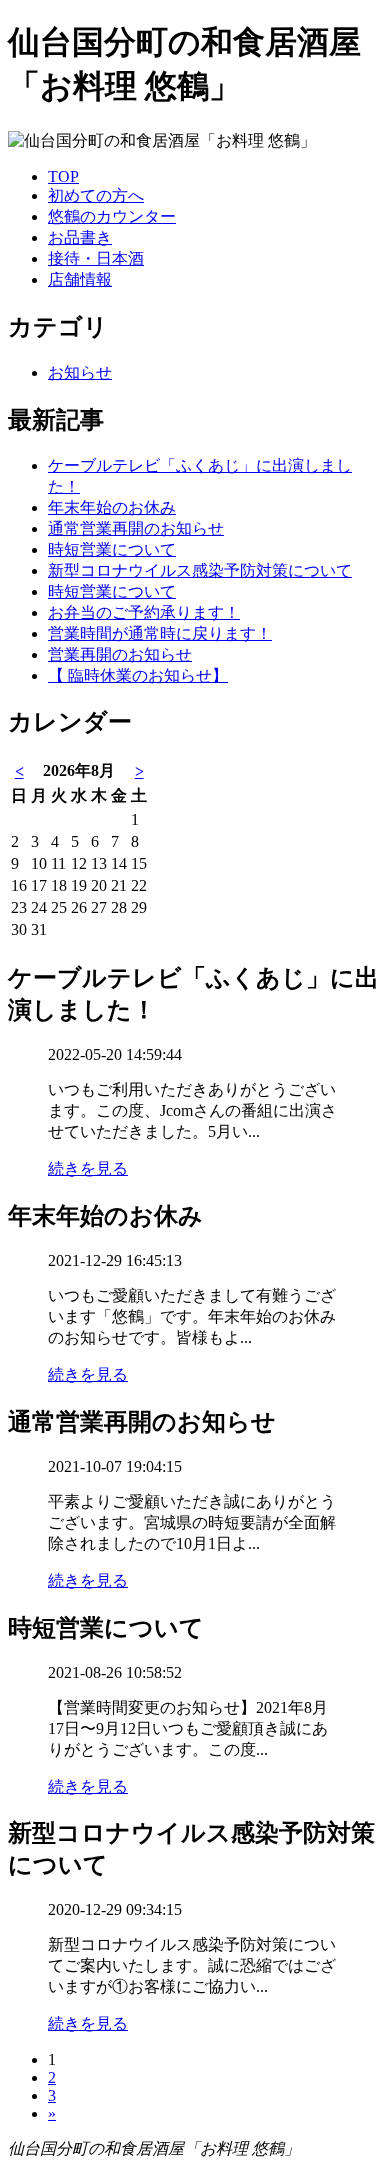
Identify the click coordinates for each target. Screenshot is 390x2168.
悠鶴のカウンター (112, 216)
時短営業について (112, 549)
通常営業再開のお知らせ (136, 528)
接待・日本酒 (96, 258)
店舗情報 (80, 279)
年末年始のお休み (112, 507)
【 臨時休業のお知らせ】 (138, 675)
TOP (63, 176)
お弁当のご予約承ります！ (144, 612)
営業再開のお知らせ (120, 654)
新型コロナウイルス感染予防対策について (200, 570)
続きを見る (88, 1168)
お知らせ (80, 372)
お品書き (80, 237)
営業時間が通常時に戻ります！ (160, 633)
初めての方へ (96, 195)
